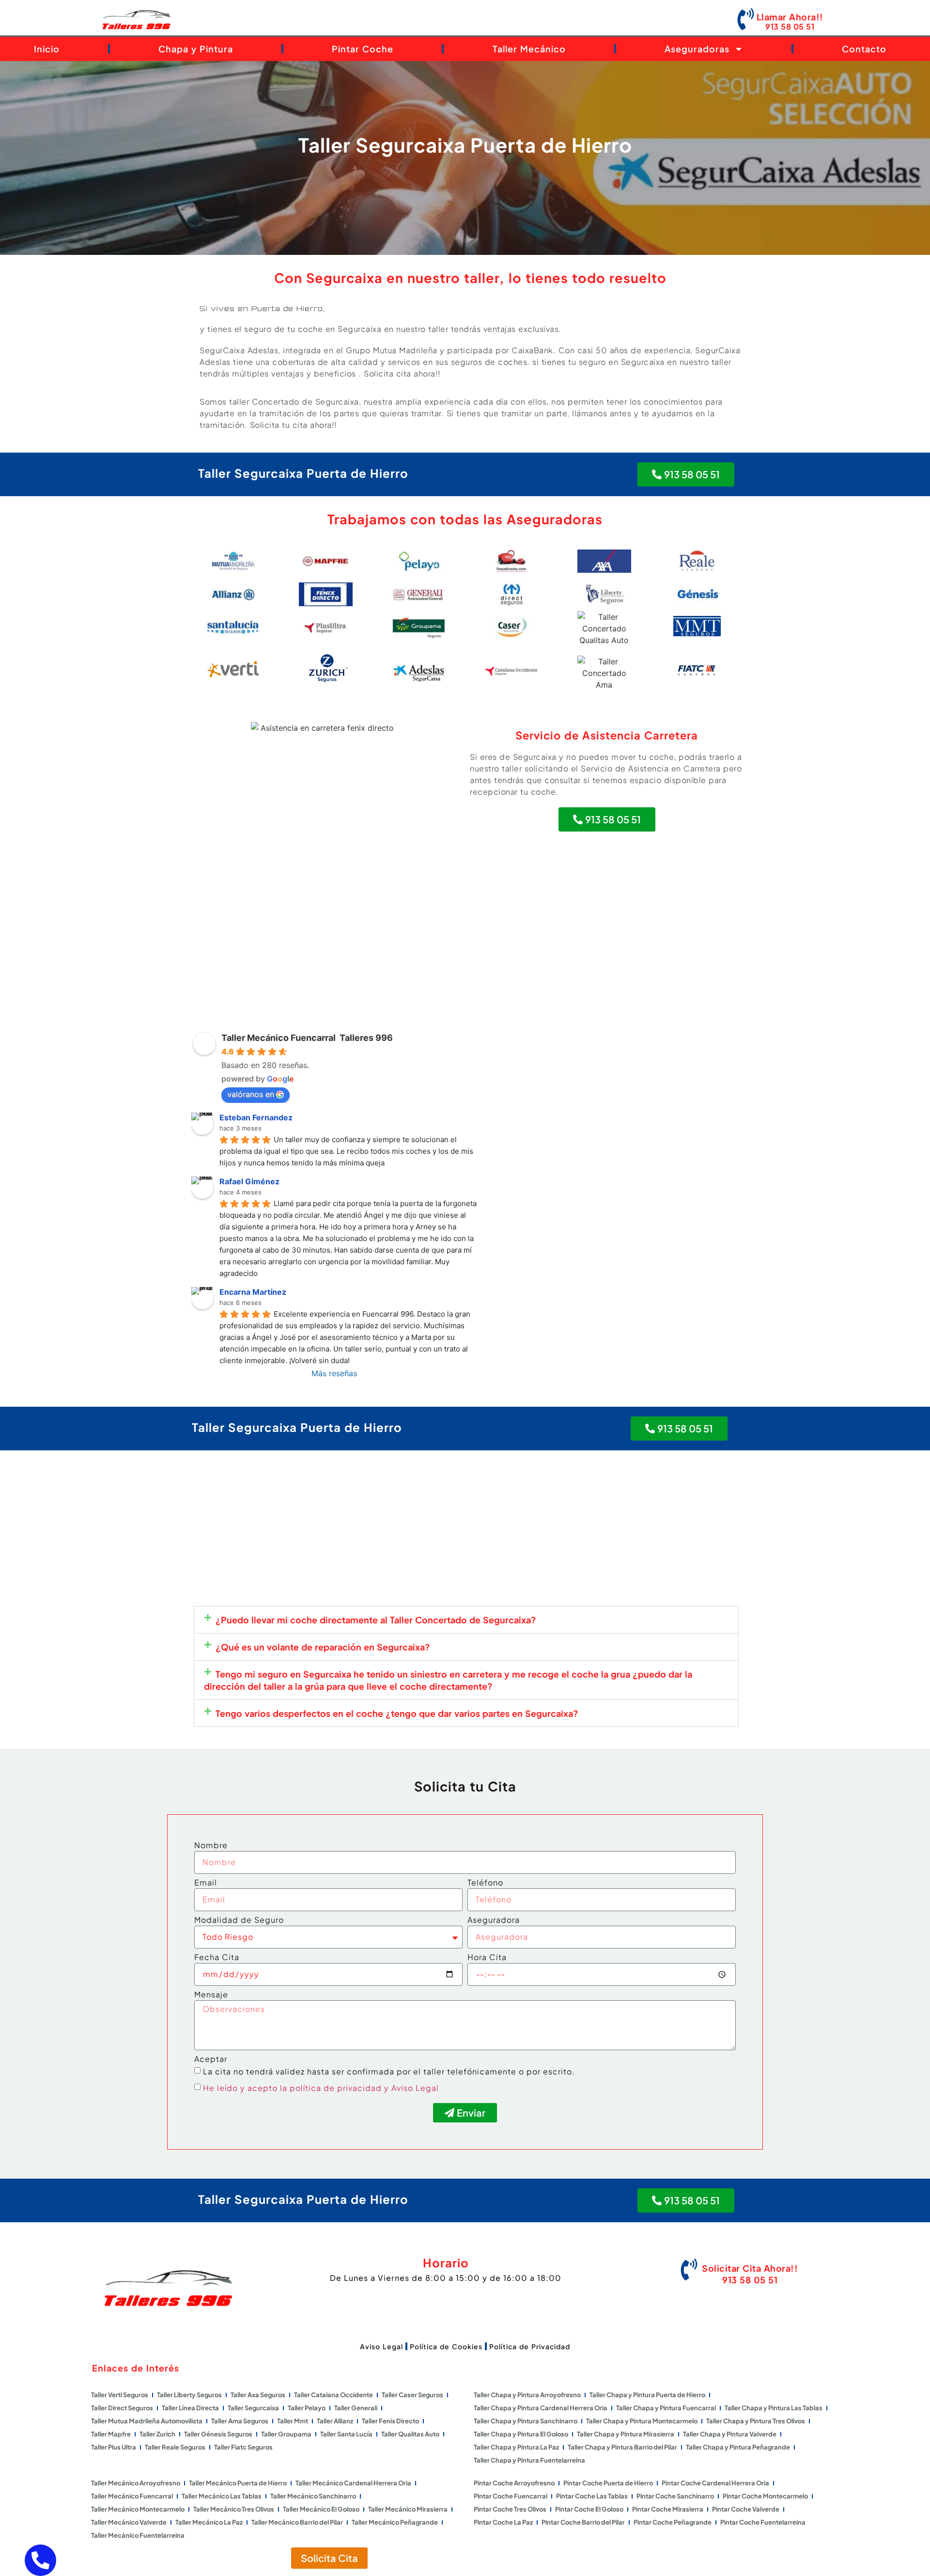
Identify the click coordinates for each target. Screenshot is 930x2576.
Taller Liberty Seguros (189, 2395)
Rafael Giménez (249, 1181)
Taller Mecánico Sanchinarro (313, 2496)
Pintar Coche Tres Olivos (510, 2509)
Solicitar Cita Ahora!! (750, 2268)
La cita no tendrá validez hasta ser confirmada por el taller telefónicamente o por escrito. (389, 2071)
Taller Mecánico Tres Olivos (234, 2509)
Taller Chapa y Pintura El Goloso (521, 2434)
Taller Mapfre (111, 2434)
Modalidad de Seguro (239, 1920)
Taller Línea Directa (190, 2408)
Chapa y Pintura (196, 49)
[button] (466, 1620)
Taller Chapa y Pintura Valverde (730, 2434)
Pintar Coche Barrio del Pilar (583, 2522)
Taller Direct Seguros (122, 2408)
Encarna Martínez (253, 1292)
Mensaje (211, 1995)
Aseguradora (494, 1920)
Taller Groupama (286, 2434)
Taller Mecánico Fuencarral (132, 2496)
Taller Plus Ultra (114, 2447)
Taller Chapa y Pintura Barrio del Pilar (622, 2447)
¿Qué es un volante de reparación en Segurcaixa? (323, 1647)
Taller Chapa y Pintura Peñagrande (738, 2447)
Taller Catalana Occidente (333, 2395)
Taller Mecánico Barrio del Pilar (297, 2522)
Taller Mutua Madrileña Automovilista (147, 2421)
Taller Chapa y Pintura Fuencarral (666, 2408)
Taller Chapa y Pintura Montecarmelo (642, 2421)
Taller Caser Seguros (412, 2395)
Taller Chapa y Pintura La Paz (516, 2447)
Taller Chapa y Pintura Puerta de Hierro (647, 2395)
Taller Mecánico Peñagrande (395, 2522)
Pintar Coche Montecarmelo (765, 2496)
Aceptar (211, 2059)
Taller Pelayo (307, 2408)
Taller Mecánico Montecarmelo (138, 2509)
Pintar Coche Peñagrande (673, 2522)
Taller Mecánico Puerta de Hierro (238, 2483)
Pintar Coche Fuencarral (511, 2496)
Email (206, 1883)
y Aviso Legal (411, 2088)
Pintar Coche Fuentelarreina (763, 2522)
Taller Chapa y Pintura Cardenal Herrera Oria (541, 2408)
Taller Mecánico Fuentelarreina (138, 2535)
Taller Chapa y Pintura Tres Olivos (756, 2421)
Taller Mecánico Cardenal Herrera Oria (353, 2483)
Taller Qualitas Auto (410, 2434)
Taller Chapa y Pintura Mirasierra (626, 2434)
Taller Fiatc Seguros (243, 2447)
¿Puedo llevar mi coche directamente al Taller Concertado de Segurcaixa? (376, 1620)
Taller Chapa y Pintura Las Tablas (774, 2408)
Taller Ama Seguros (240, 2421)
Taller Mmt (293, 2421)
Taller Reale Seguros (175, 2447)
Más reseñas (334, 1373)
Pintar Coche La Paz (503, 2522)
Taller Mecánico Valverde (129, 2522)
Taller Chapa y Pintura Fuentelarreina (529, 2460)
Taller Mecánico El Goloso (321, 2509)
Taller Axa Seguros (258, 2395)
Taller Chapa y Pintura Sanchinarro (526, 2421)
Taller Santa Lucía (346, 2434)
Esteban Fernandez (256, 1117)
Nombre (211, 1846)
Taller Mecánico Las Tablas (222, 2496)
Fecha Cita (217, 1958)
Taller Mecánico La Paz (209, 2522)
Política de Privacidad (530, 2346)
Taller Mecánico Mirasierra (408, 2509)
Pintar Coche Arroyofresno (514, 2483)
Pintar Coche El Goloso (589, 2509)
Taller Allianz (335, 2421)
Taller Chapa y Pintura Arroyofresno (527, 2395)
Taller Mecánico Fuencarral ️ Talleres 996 (307, 1038)
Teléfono (485, 1883)
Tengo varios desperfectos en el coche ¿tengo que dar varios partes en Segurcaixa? (397, 1713)
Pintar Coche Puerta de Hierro (608, 2483)
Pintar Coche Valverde (746, 2509)
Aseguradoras (697, 49)
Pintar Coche (363, 49)
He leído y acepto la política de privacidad (292, 2088)
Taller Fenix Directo (390, 2421)
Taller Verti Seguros (120, 2395)
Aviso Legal (381, 2346)
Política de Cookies (446, 2346)
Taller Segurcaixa (253, 2408)
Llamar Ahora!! (790, 17)
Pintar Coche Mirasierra (668, 2509)
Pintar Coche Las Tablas (592, 2496)
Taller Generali (356, 2408)
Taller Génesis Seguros (218, 2434)
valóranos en (251, 1094)
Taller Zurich (157, 2434)
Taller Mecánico (529, 49)
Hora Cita (487, 1958)
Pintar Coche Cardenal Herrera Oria (715, 2483)
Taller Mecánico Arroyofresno (136, 2483)
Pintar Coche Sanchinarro (675, 2496)
